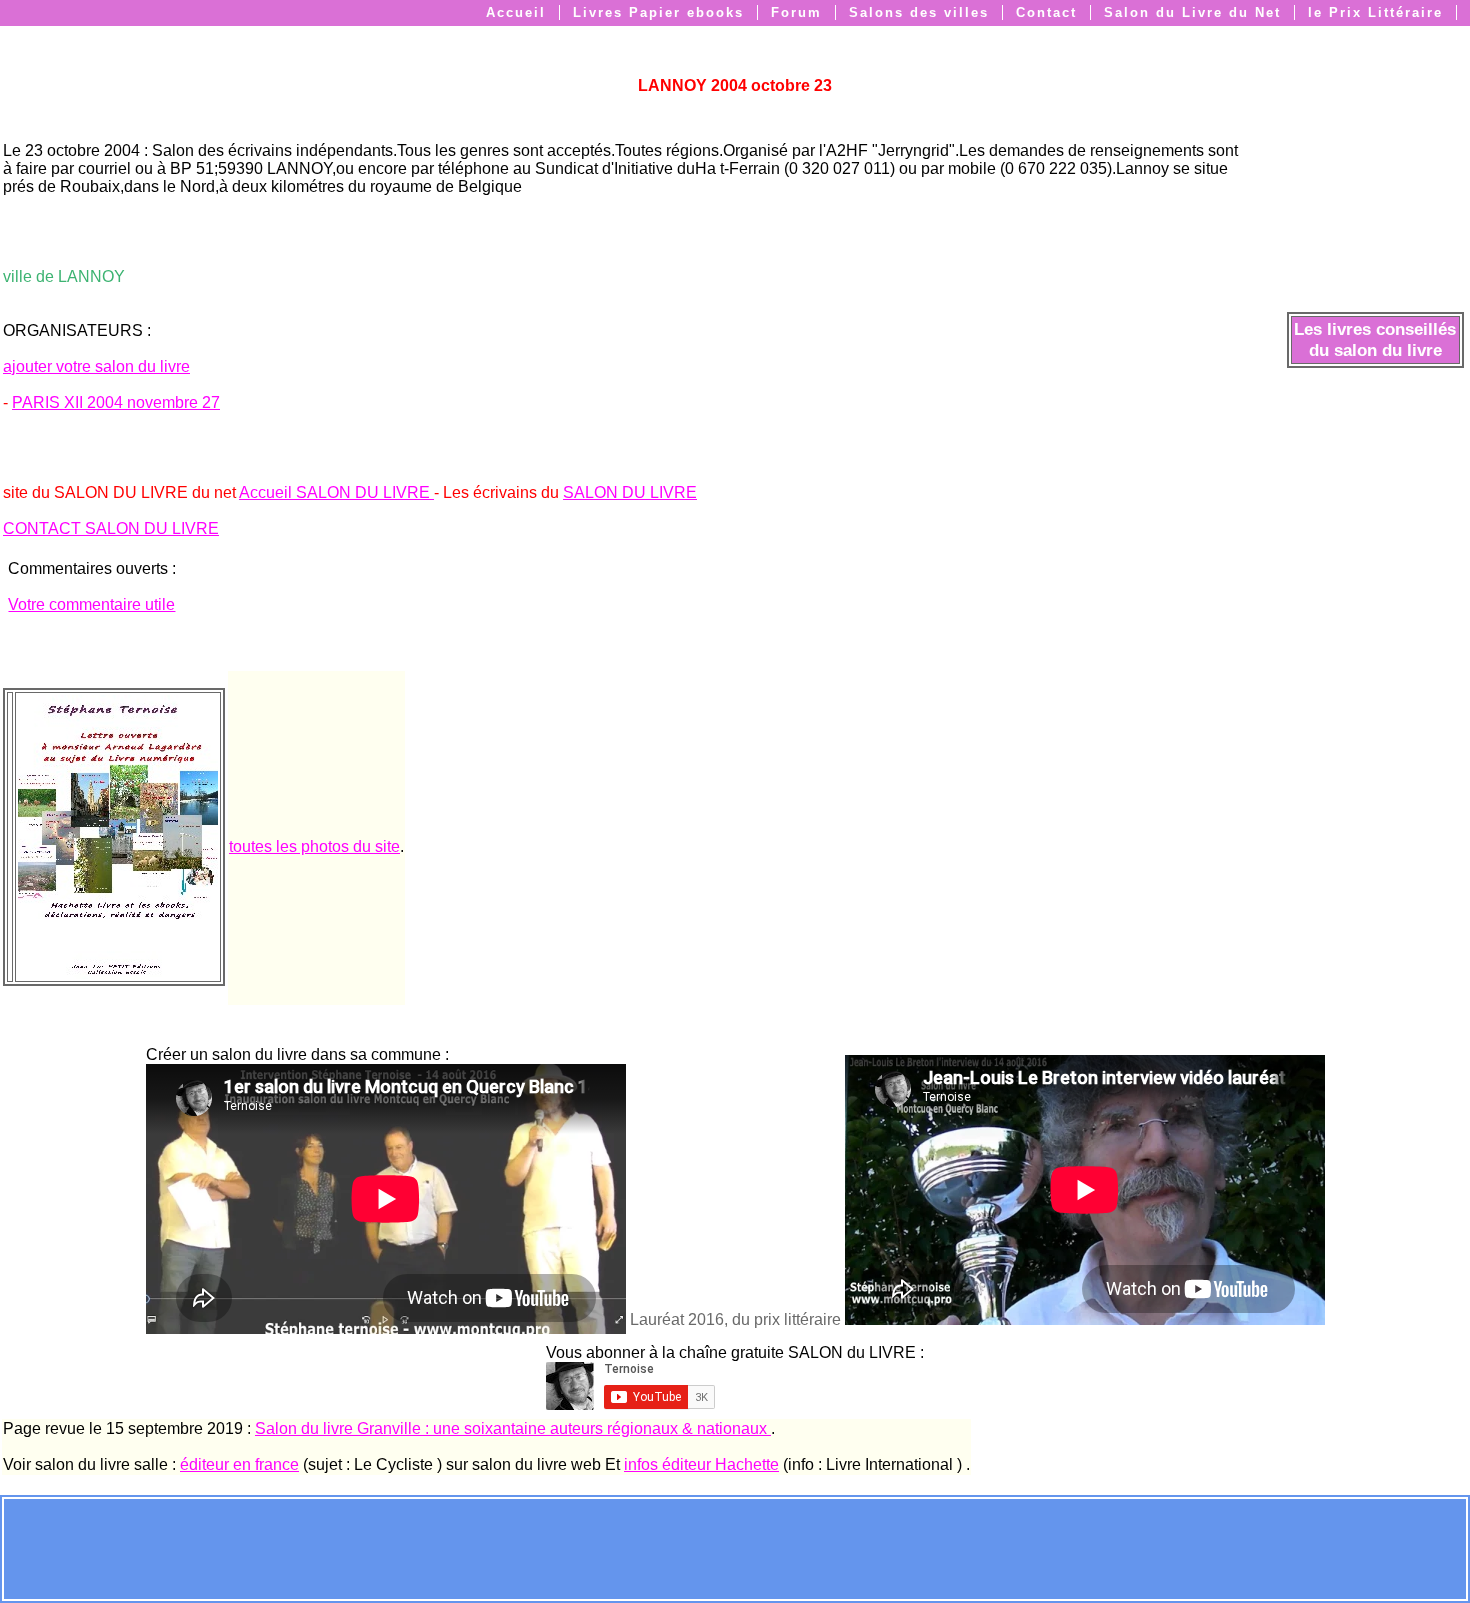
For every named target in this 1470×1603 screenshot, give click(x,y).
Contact (1046, 12)
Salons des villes (919, 12)
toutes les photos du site (314, 846)
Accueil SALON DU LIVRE (336, 492)
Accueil (516, 12)
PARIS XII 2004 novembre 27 (116, 402)
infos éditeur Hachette (701, 1464)
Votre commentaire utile (91, 604)
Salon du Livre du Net (1192, 12)
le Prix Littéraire (1375, 12)
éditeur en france (239, 1464)
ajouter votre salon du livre (96, 366)
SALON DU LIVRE (630, 492)
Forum (796, 12)
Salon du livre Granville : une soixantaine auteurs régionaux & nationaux (513, 1428)
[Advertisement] (735, 1547)
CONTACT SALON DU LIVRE (111, 528)
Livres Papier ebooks (658, 12)
